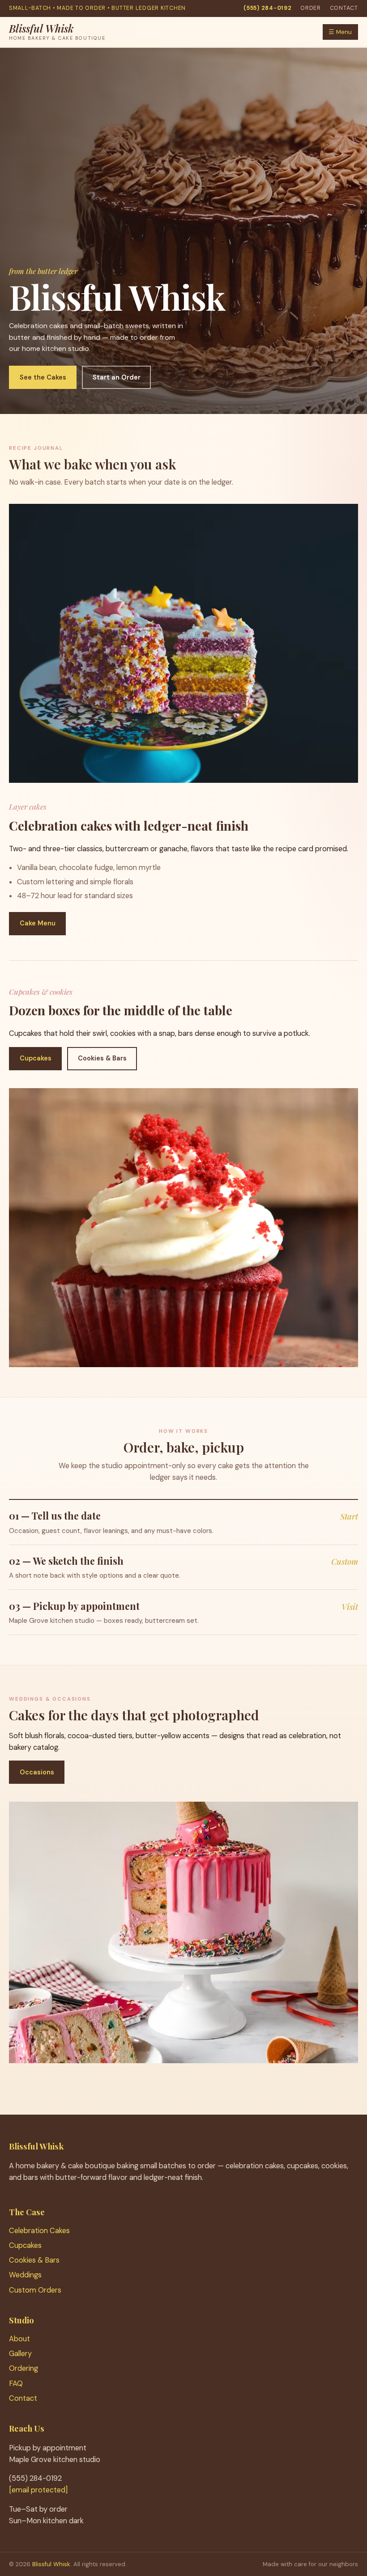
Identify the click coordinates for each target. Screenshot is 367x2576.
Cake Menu (38, 923)
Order (311, 8)
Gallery (20, 2354)
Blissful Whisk (51, 2564)
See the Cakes (43, 377)
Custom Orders (35, 2290)
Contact (344, 8)
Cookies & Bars (102, 1058)
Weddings (25, 2275)
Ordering (23, 2368)
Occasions (37, 1772)
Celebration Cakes (39, 2231)
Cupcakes (36, 1058)
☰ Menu (340, 32)
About (19, 2339)
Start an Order (117, 377)
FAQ (16, 2384)
